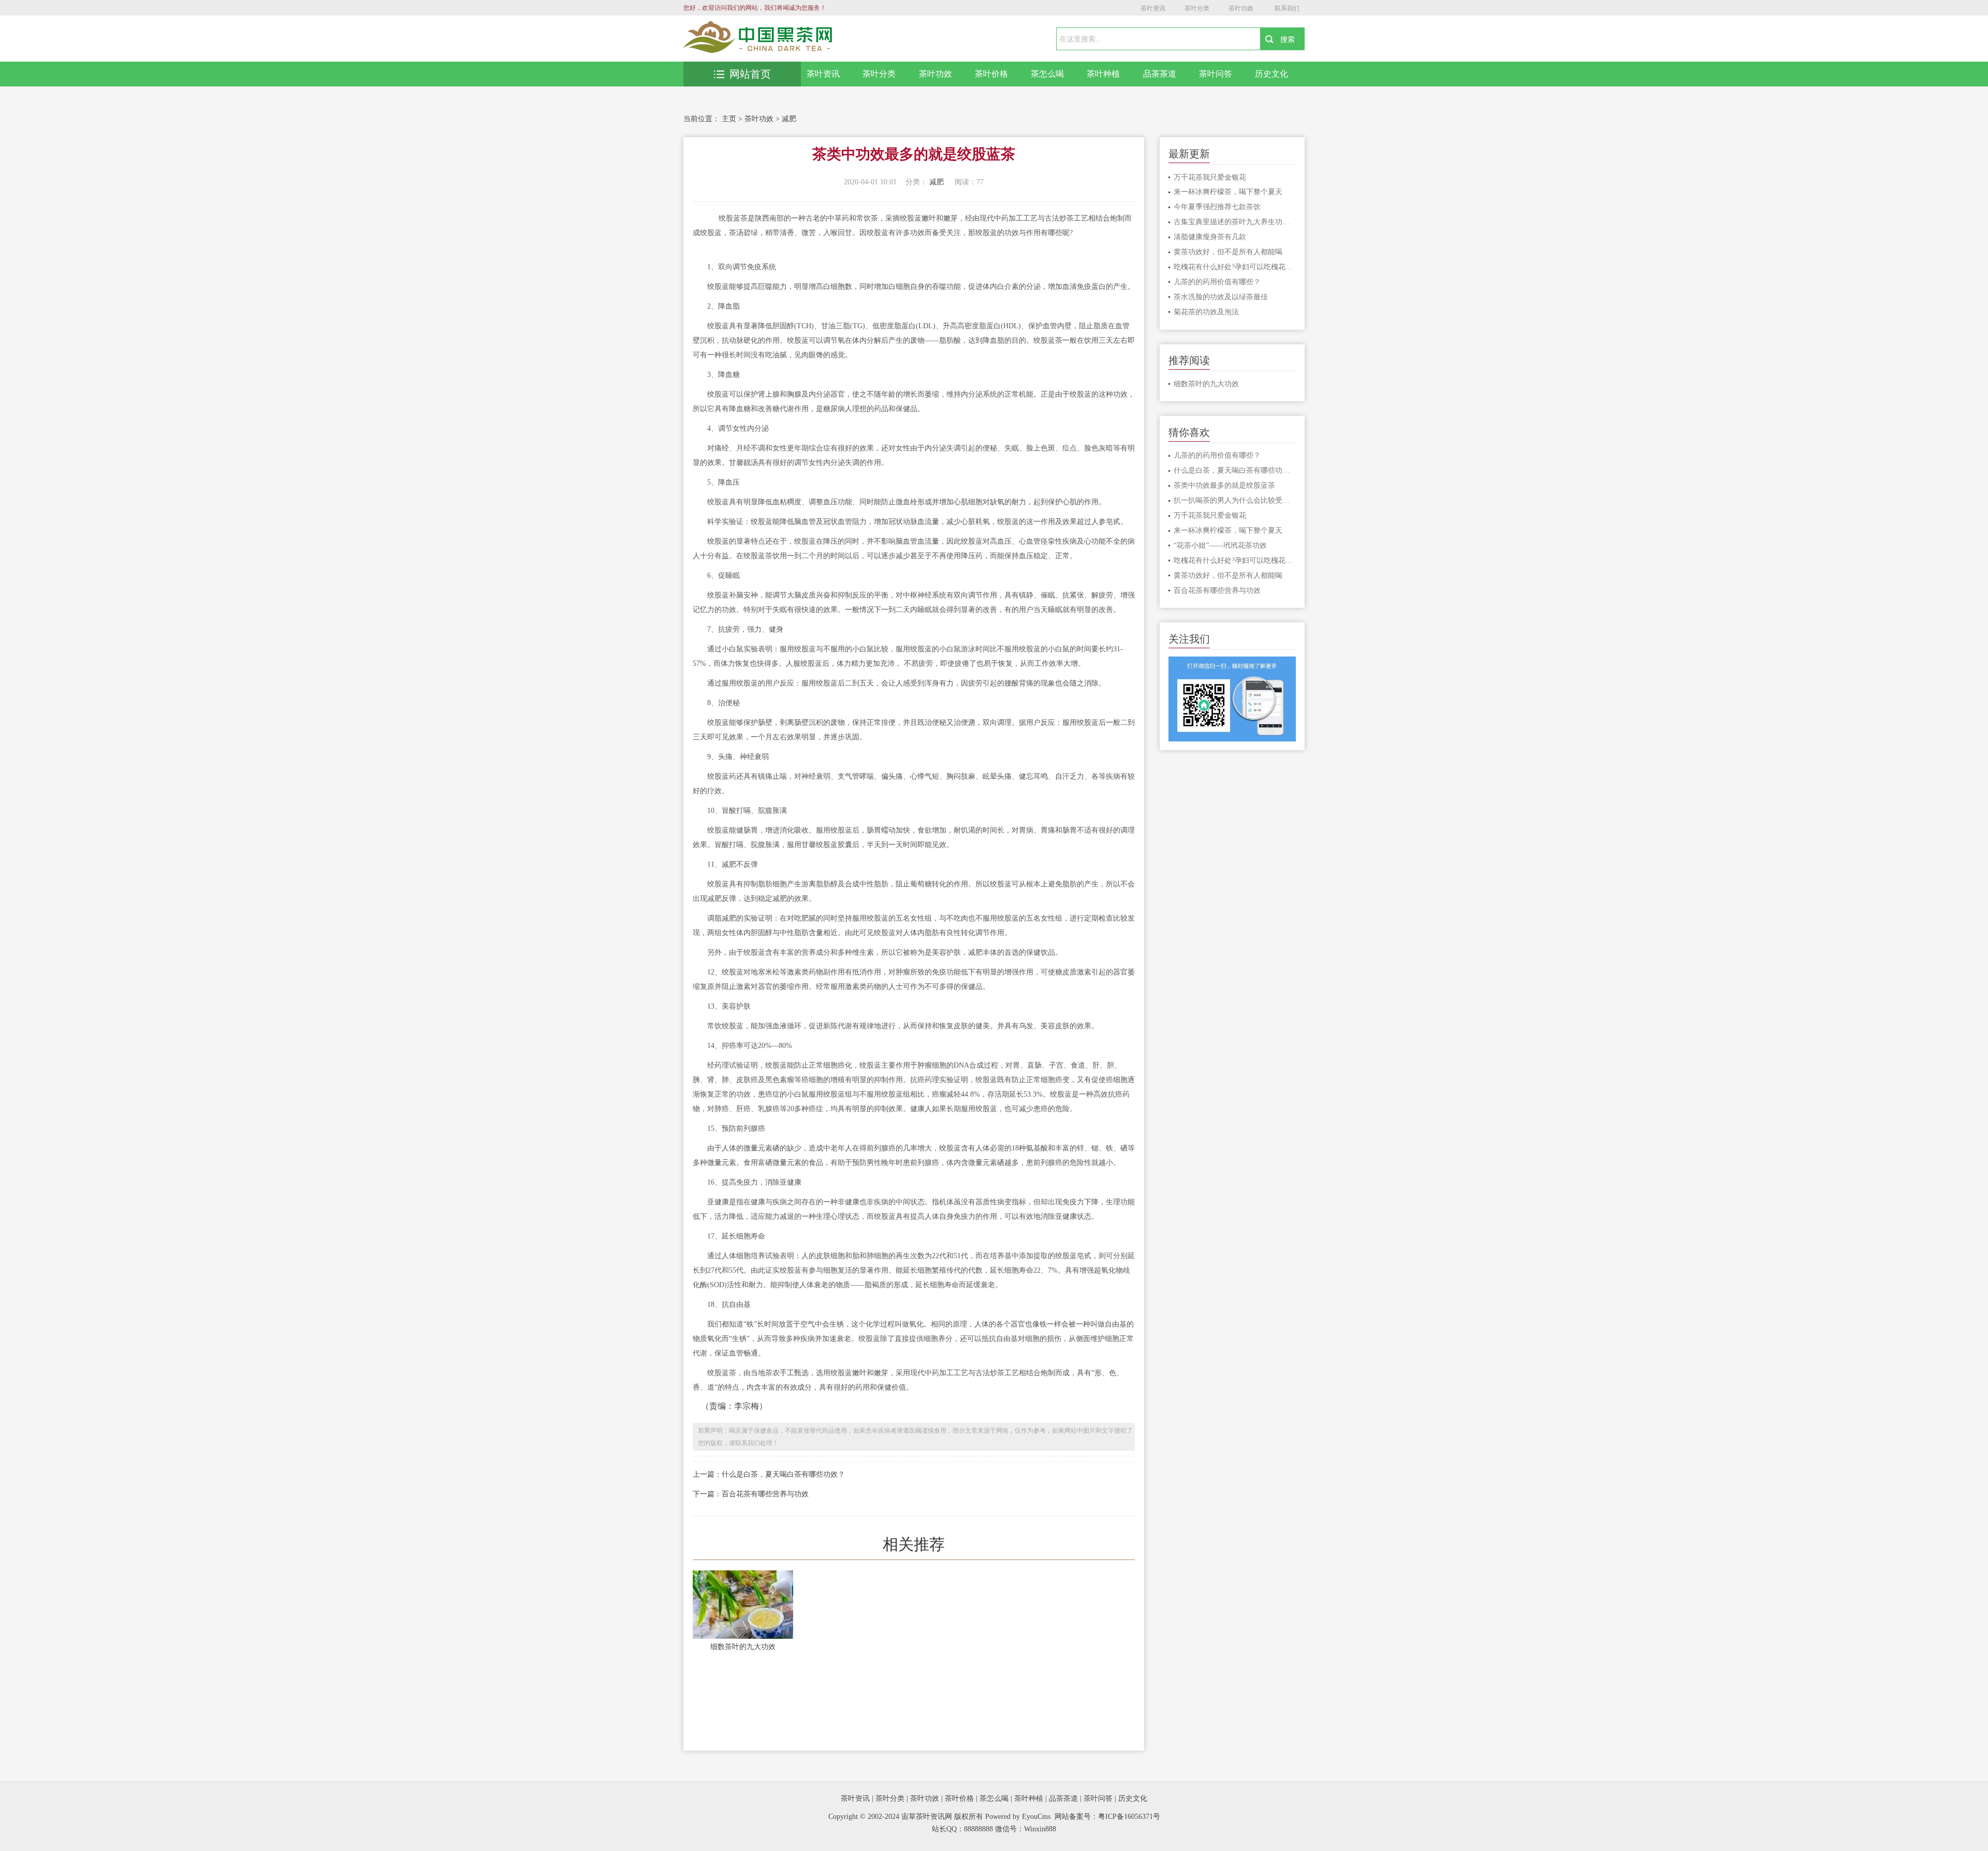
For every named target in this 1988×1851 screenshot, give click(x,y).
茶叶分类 (1197, 8)
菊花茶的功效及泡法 (1206, 312)
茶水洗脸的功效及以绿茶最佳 (1221, 297)
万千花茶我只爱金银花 (1210, 177)
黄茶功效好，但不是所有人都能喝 (1228, 252)
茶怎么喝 (1047, 74)
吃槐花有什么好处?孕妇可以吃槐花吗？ (1235, 267)
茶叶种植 (1103, 74)
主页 (729, 119)
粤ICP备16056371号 (1129, 1817)
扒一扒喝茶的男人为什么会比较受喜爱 (1235, 500)
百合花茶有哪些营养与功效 (1217, 591)
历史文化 (1271, 74)
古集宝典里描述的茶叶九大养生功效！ (1235, 222)
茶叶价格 (991, 74)
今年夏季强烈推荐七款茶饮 (1217, 207)
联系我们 (1287, 8)
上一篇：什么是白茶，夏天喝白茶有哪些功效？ (769, 1474)
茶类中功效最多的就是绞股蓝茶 (1224, 485)
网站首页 (750, 74)
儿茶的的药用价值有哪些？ (1217, 282)
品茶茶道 (1160, 74)
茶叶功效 (1241, 8)
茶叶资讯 (1153, 8)
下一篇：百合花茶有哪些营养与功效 (751, 1494)
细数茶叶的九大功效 (743, 1647)
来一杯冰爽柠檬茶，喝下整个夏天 (1228, 192)
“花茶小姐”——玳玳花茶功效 (1220, 545)
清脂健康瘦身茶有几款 (1210, 237)
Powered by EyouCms (1017, 1817)
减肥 (789, 119)
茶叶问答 (1216, 74)
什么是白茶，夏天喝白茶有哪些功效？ (1235, 470)
